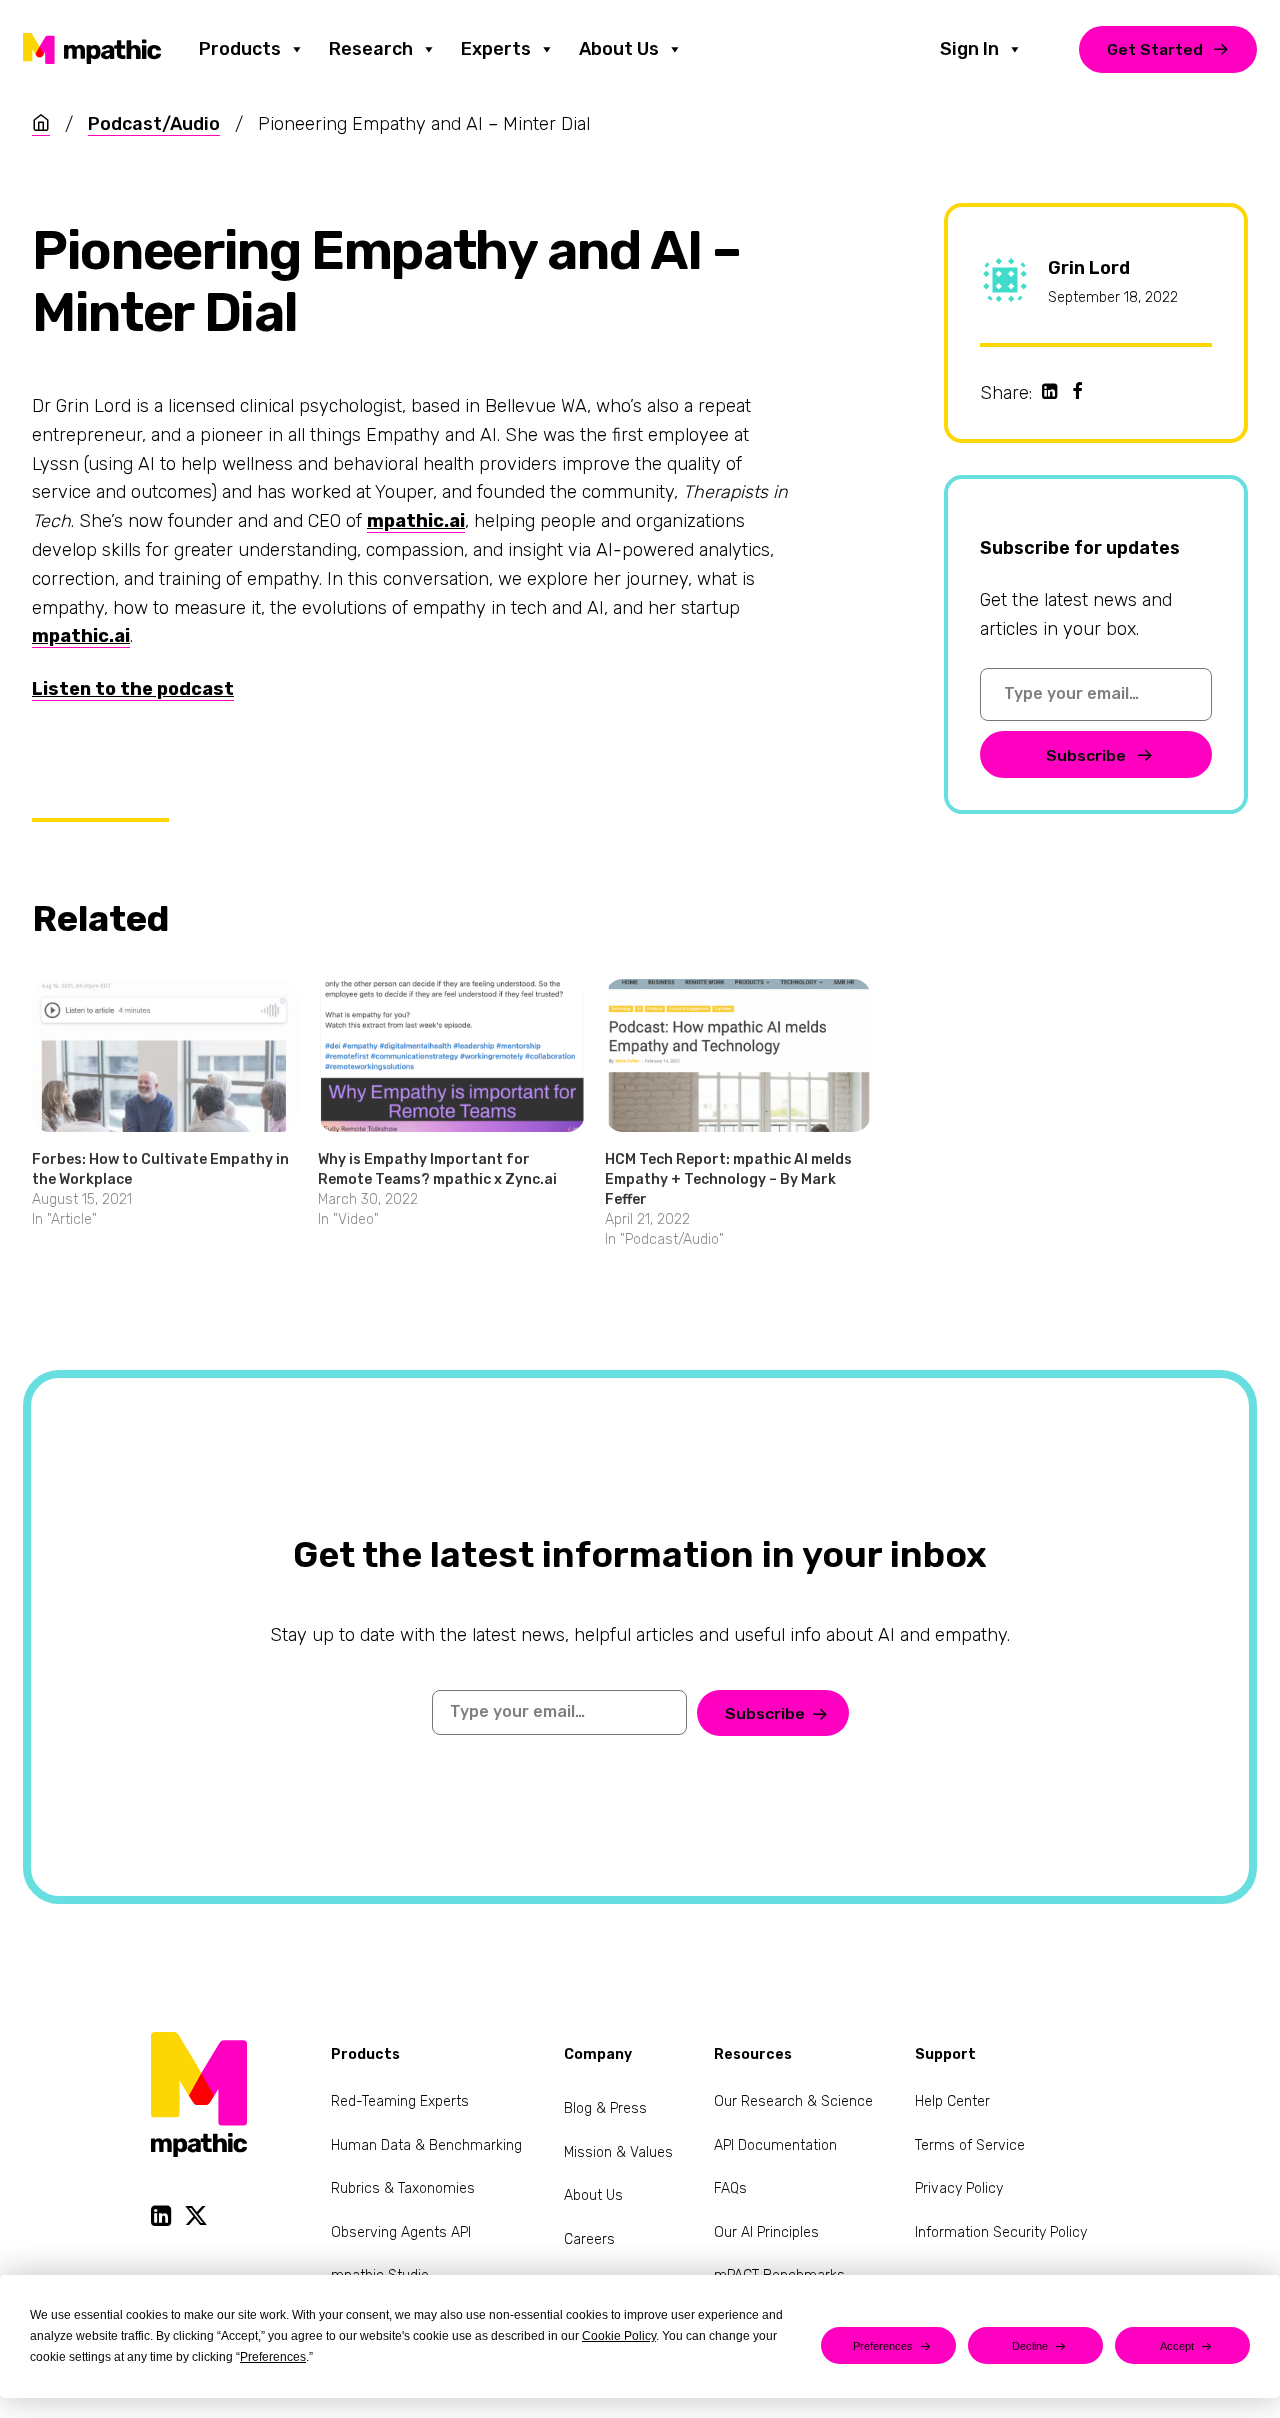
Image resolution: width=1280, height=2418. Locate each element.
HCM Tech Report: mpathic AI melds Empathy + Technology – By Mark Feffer (728, 1179)
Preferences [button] (273, 2357)
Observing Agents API (401, 2232)
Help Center (952, 2101)
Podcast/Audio (154, 124)
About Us (619, 49)
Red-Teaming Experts (400, 2101)
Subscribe (1088, 755)
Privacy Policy (959, 2188)
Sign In (969, 49)
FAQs (730, 2188)
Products (240, 49)
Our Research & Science (793, 2101)
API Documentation (775, 2145)
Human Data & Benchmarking (426, 2145)
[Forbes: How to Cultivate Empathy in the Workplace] (165, 1055)
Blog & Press (605, 2108)
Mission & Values (618, 2152)
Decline (1030, 2346)
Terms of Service (970, 2145)
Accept (1177, 2346)
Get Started (1155, 49)
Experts (496, 49)
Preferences (883, 2346)
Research (371, 49)
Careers (589, 2239)
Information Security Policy (1001, 2232)
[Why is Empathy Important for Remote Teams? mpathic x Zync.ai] (451, 1055)
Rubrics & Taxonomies (403, 2188)
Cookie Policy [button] (619, 2336)
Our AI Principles (766, 2232)
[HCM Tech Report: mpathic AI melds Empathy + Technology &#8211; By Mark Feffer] (738, 1055)
